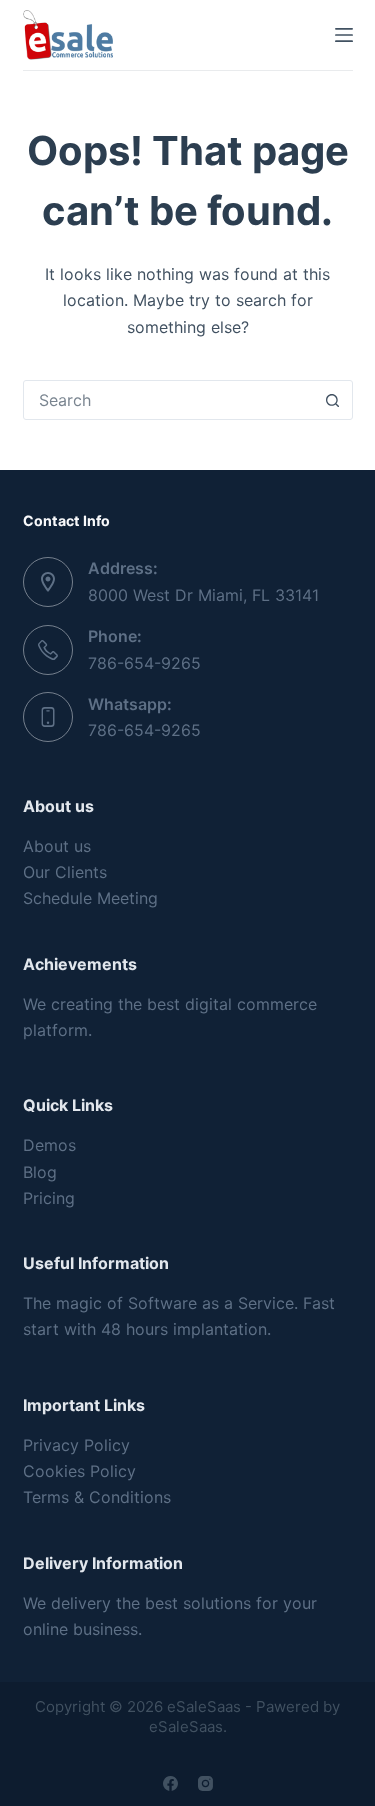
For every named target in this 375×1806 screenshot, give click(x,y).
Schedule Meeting (90, 898)
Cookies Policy (79, 1471)
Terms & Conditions (97, 1497)
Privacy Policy (76, 1445)
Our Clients (65, 872)
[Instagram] (205, 1783)
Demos (49, 1145)
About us (57, 846)
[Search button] (333, 400)
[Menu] (344, 35)
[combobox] (169, 400)
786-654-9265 (144, 663)
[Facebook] (170, 1783)
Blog (40, 1172)
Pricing (49, 1198)
